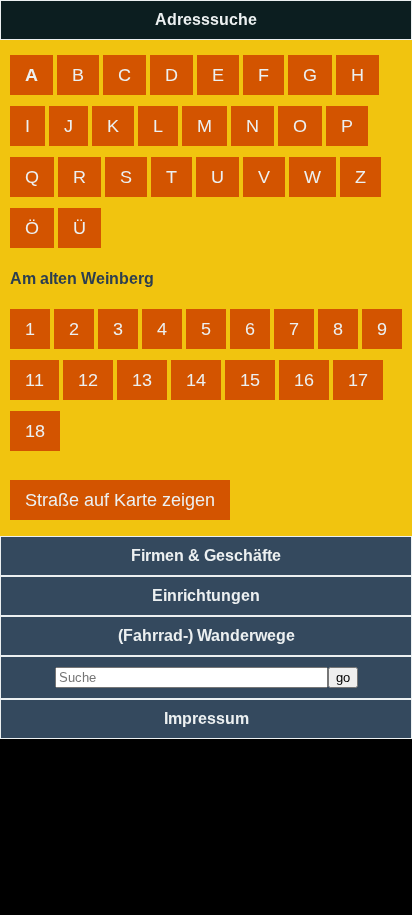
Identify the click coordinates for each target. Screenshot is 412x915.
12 (88, 380)
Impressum (206, 718)
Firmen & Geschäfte (206, 555)
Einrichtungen (206, 595)
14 (196, 380)
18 (35, 431)
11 (34, 380)
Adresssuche (206, 19)
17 (358, 380)
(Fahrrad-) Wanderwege (206, 635)
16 (304, 380)
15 (250, 380)
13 (142, 380)
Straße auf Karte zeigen (120, 500)
